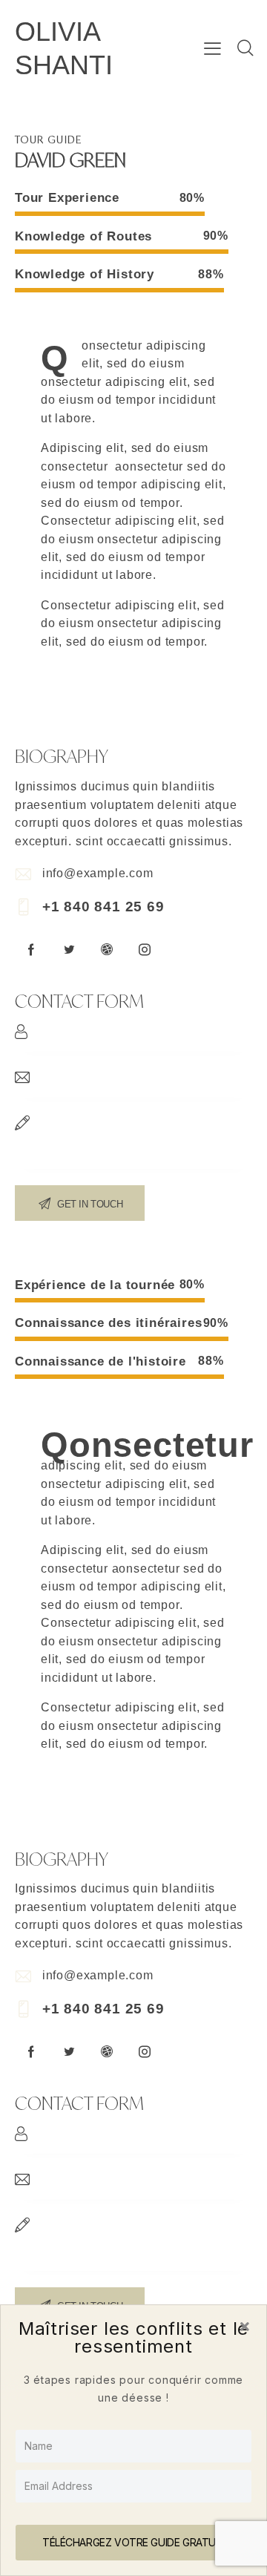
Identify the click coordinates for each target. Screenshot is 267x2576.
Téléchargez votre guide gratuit (133, 2542)
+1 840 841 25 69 (103, 907)
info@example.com (98, 873)
